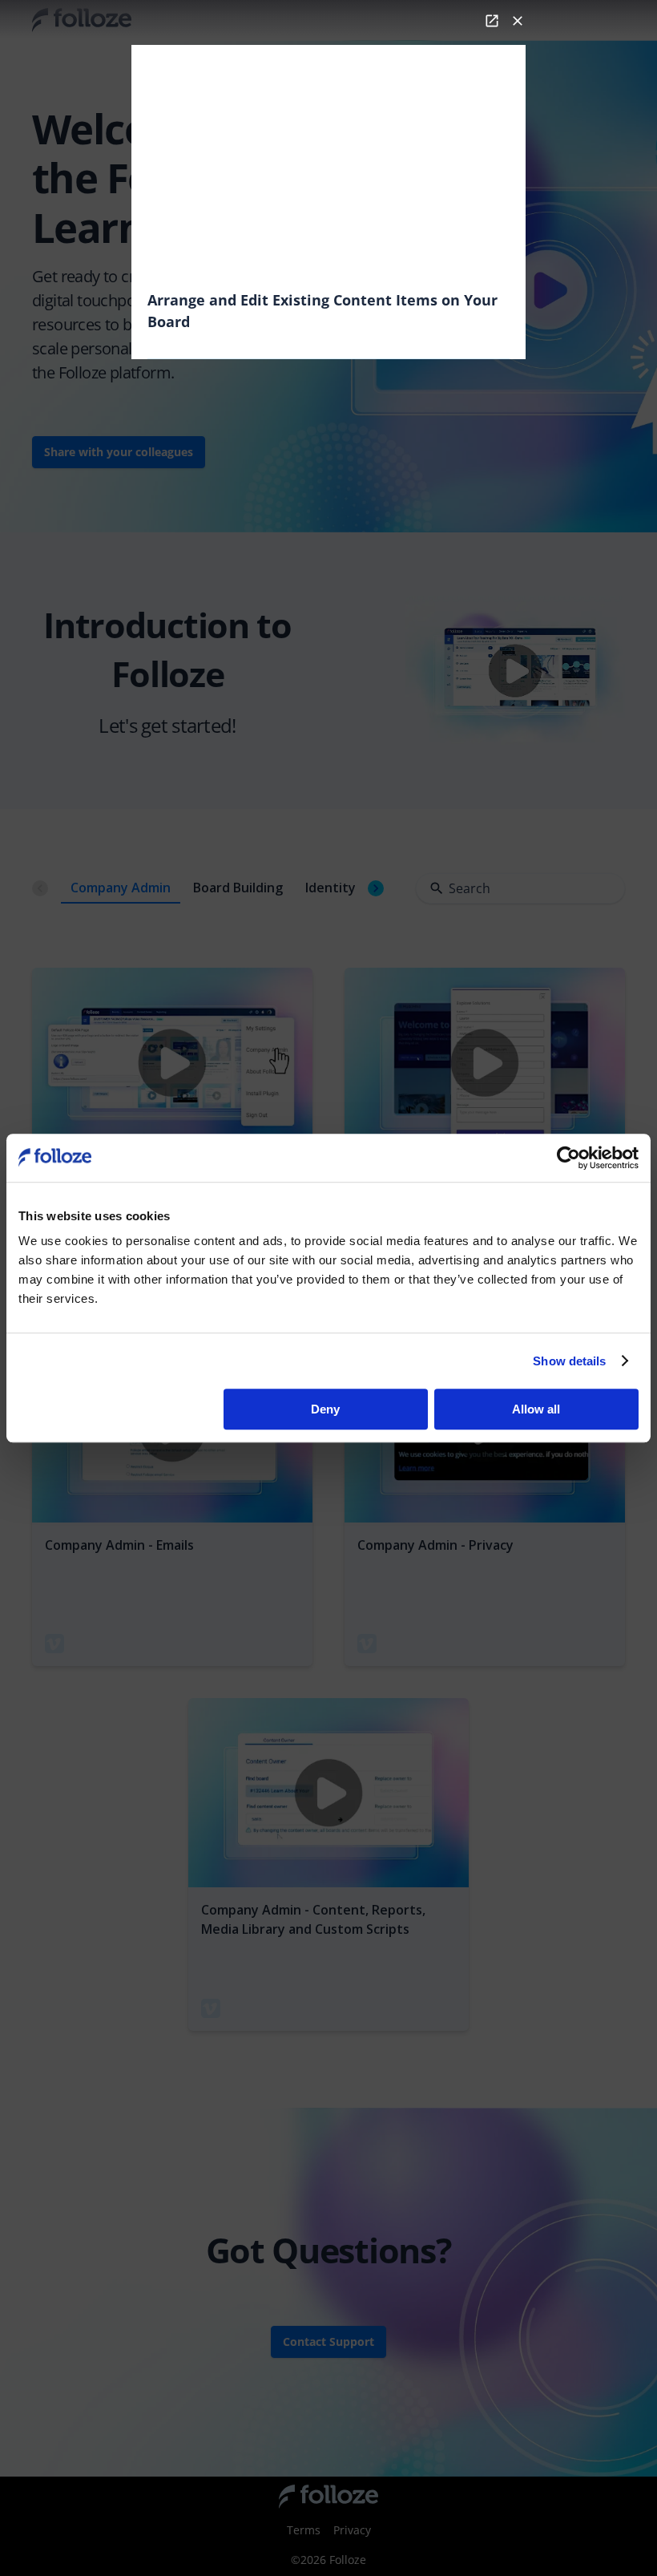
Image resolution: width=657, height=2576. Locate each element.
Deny (325, 1409)
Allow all (536, 1409)
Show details (569, 1361)
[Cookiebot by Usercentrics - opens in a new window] (568, 1158)
